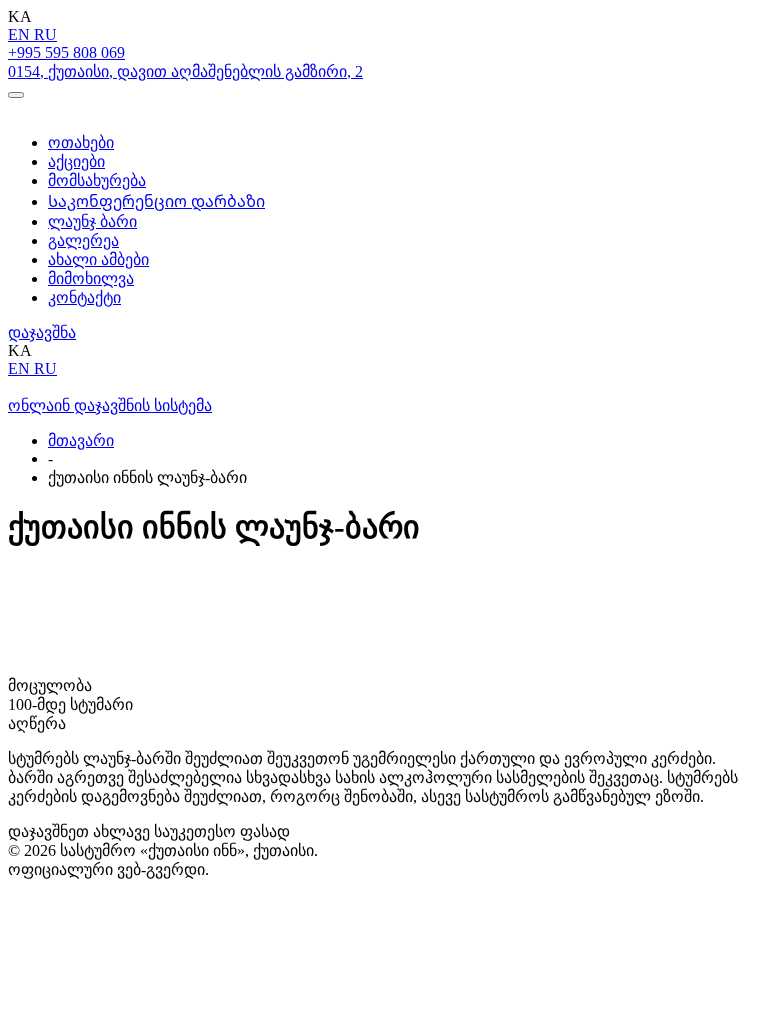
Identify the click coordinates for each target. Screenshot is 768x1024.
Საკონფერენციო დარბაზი (156, 201)
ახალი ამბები (98, 259)
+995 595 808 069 (66, 52)
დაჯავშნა (42, 332)
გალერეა (83, 240)
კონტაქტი (84, 297)
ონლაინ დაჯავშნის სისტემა (110, 405)
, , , (185, 71)
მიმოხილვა (91, 278)
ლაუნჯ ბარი (92, 221)
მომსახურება (97, 180)
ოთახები (81, 142)
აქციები (76, 161)
